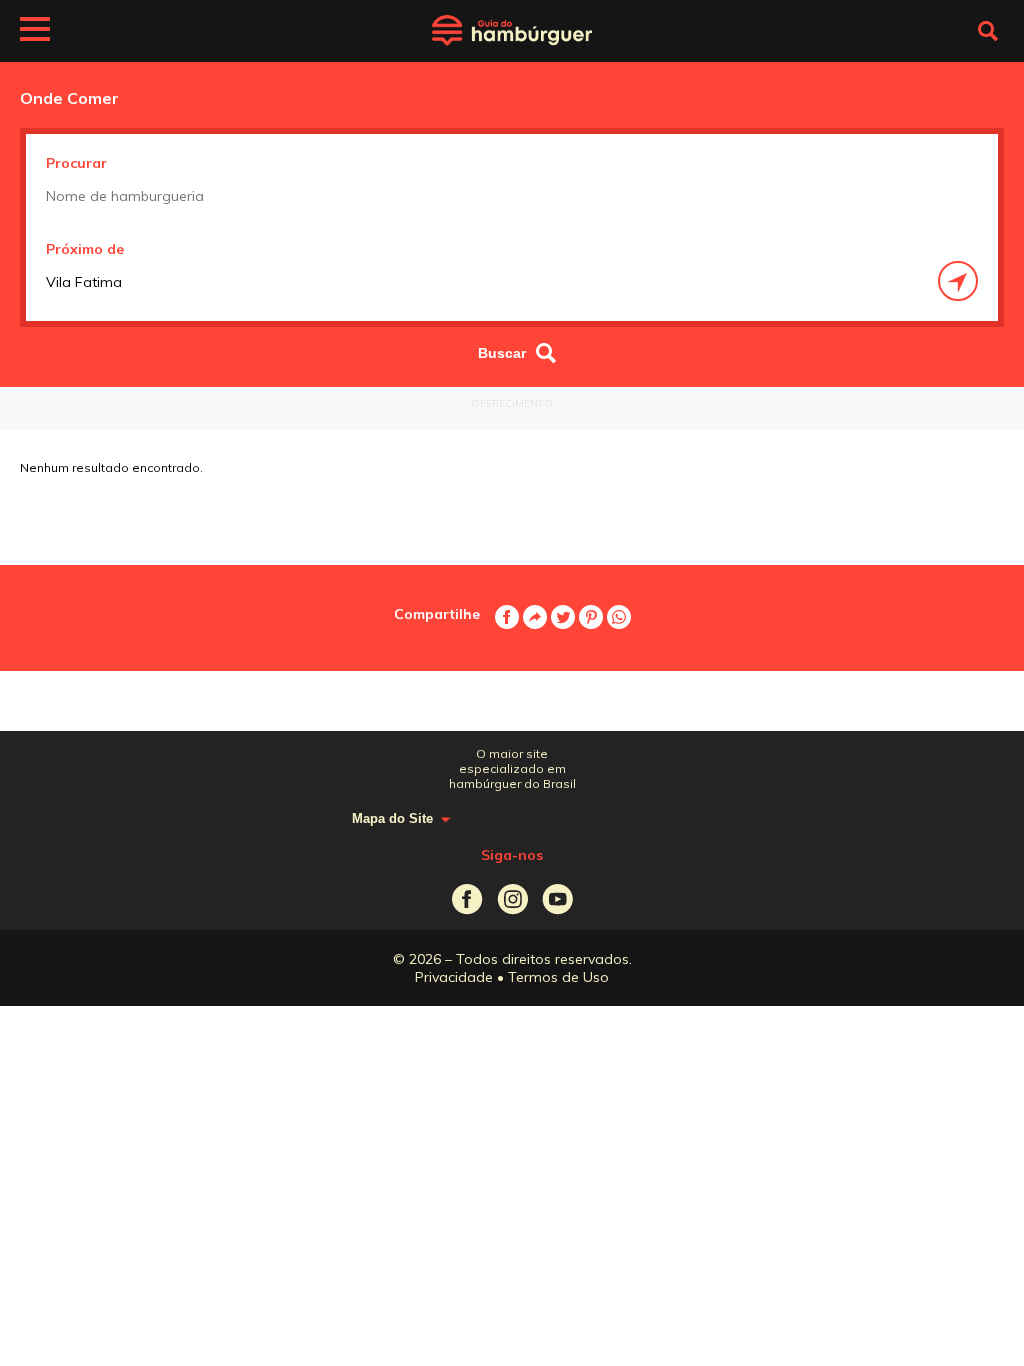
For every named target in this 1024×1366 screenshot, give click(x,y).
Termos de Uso (558, 977)
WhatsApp (619, 617)
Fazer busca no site (988, 31)
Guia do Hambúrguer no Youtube (557, 899)
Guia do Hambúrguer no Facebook (467, 899)
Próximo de (85, 249)
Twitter (563, 617)
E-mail (535, 617)
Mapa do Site (392, 818)
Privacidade (454, 977)
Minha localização (958, 281)
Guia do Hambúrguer (512, 31)
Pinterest (591, 617)
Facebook (507, 617)
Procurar (76, 163)
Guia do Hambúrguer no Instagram (512, 899)
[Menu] (35, 32)
